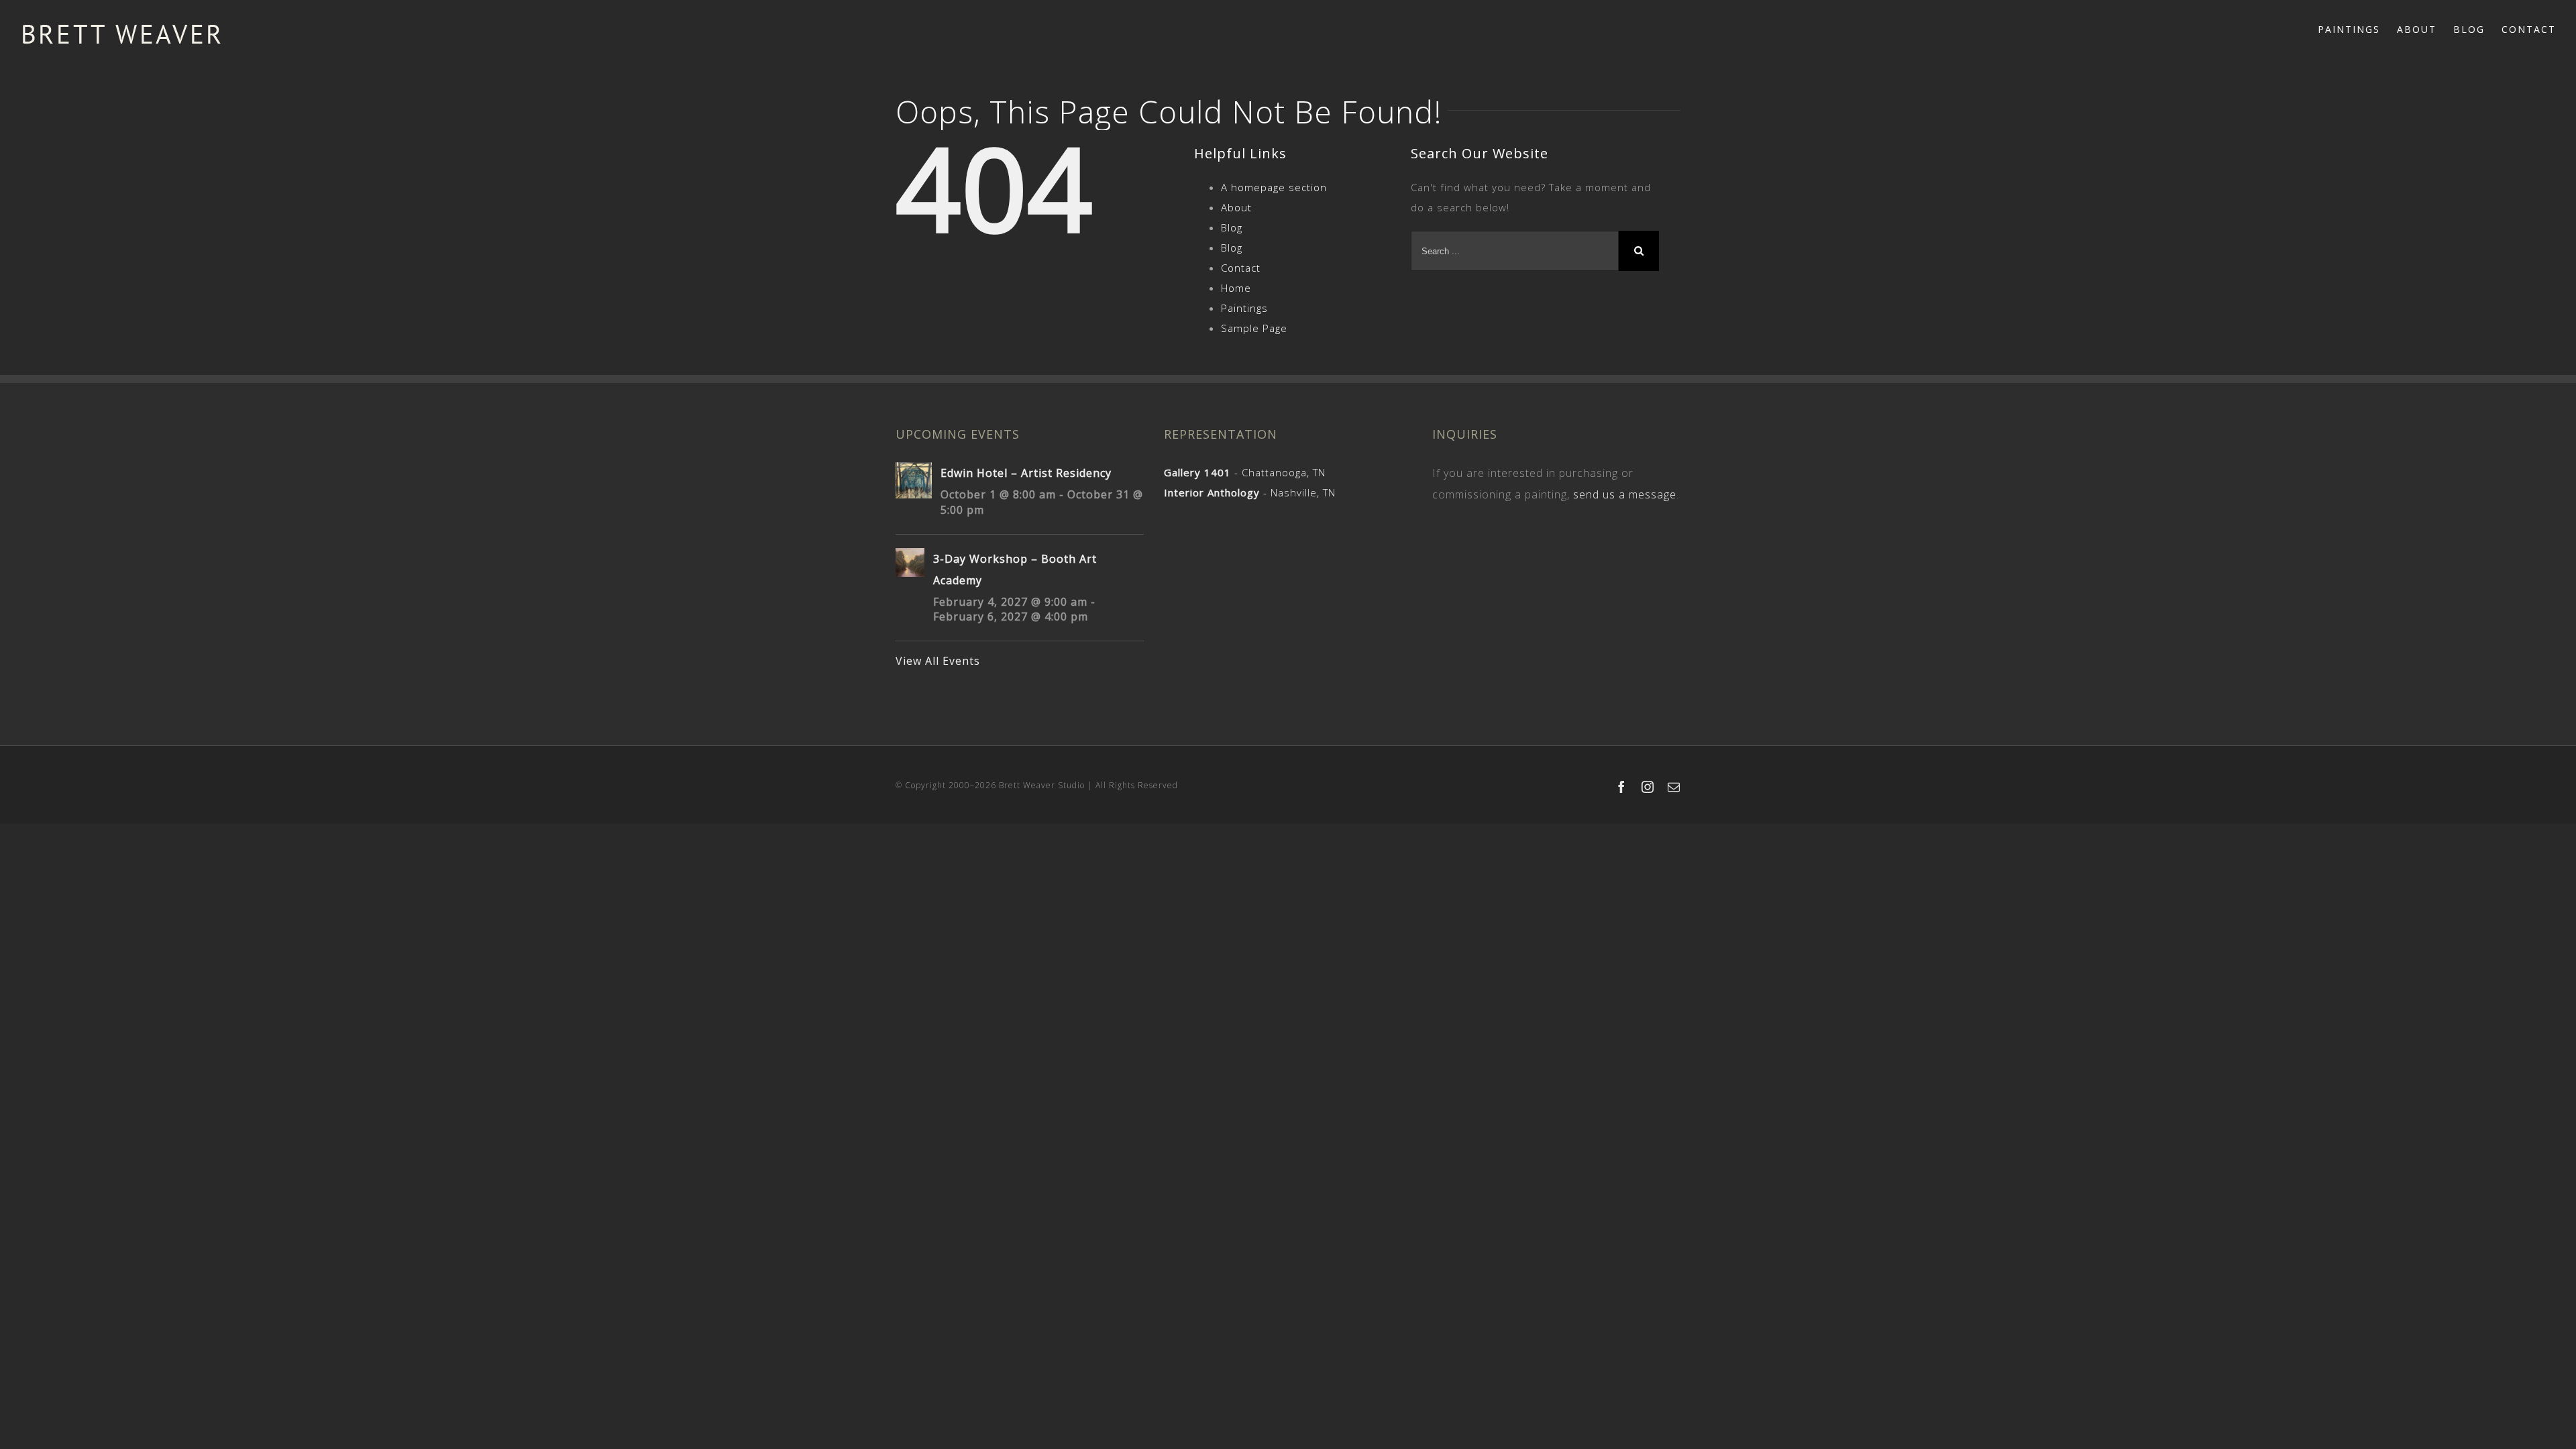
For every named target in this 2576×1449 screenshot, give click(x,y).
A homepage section (1274, 187)
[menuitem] (2357, 28)
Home (1236, 288)
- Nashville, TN (1250, 492)
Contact (1241, 268)
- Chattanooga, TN (1245, 472)
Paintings (1244, 308)
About (1236, 207)
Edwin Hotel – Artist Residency (1026, 473)
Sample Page (1254, 328)
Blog (1232, 227)
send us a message (1625, 494)
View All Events (938, 661)
